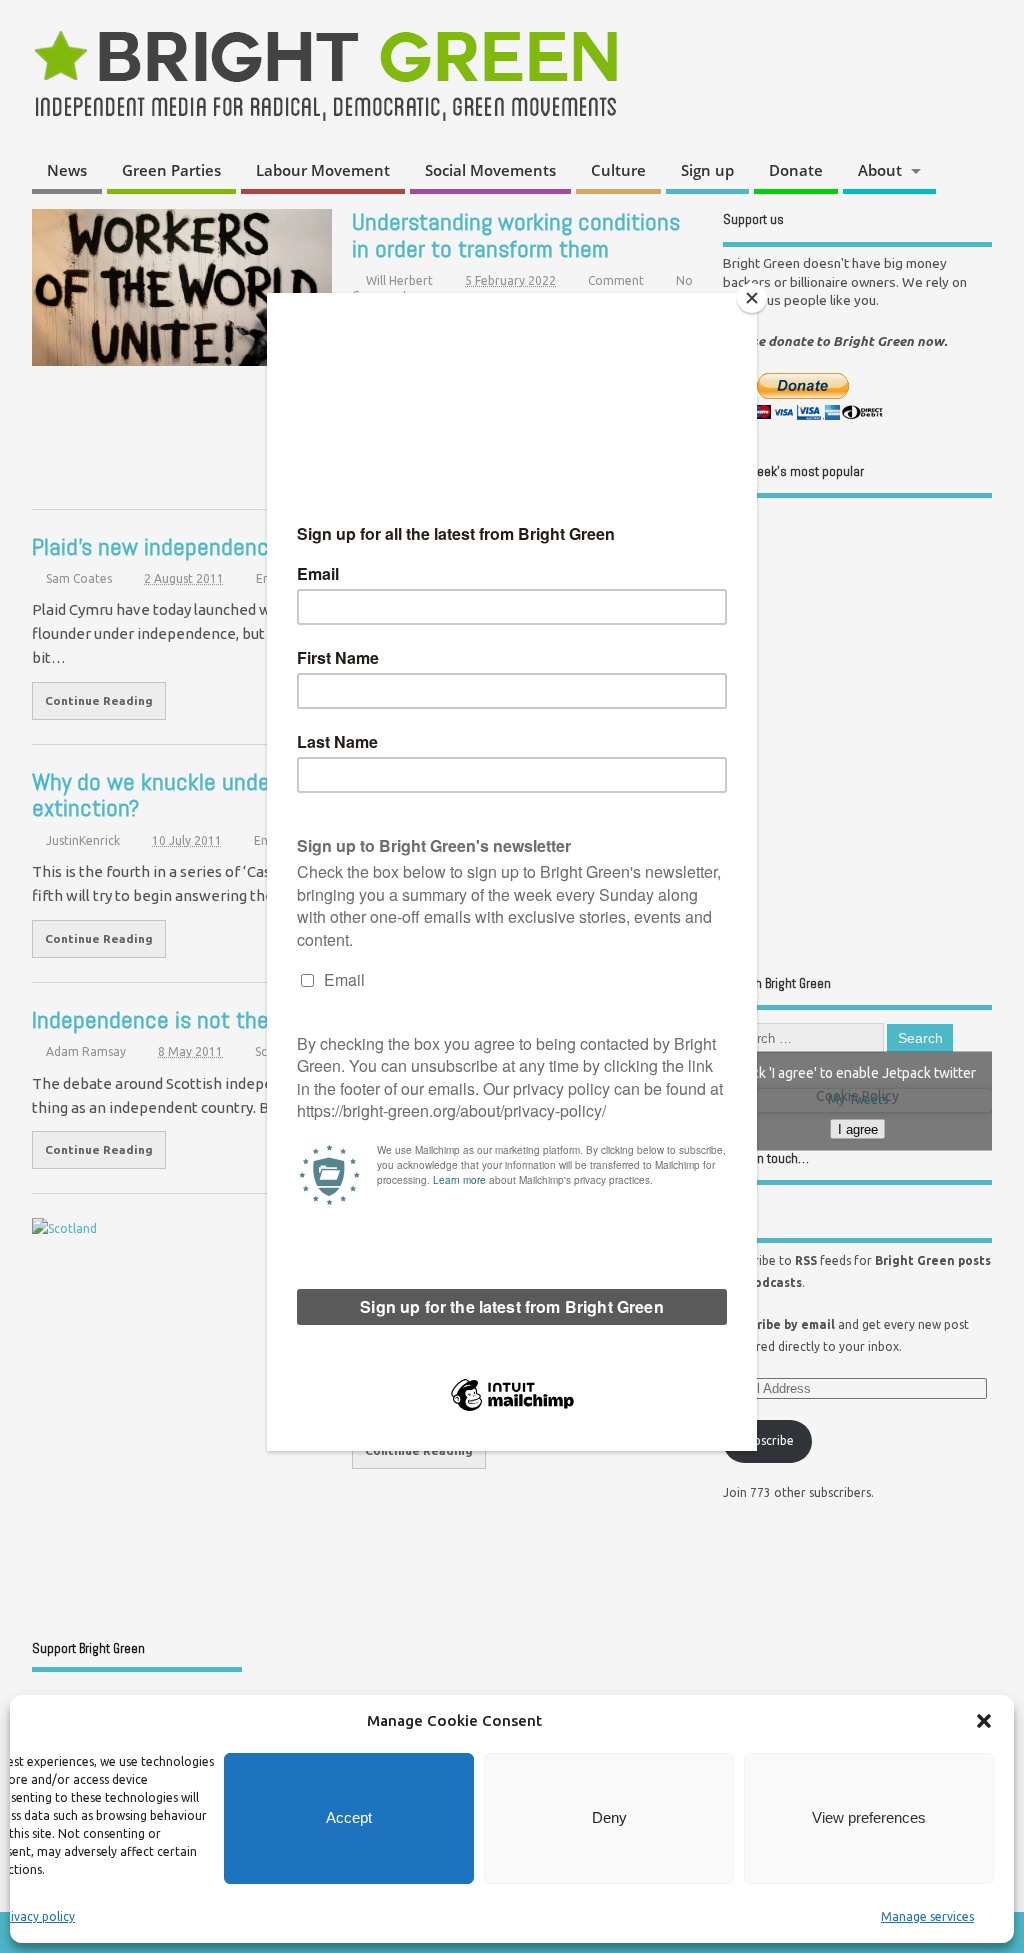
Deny (609, 1817)
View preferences (869, 1817)
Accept (349, 1817)
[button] (984, 1721)
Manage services (927, 1916)
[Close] (752, 298)
